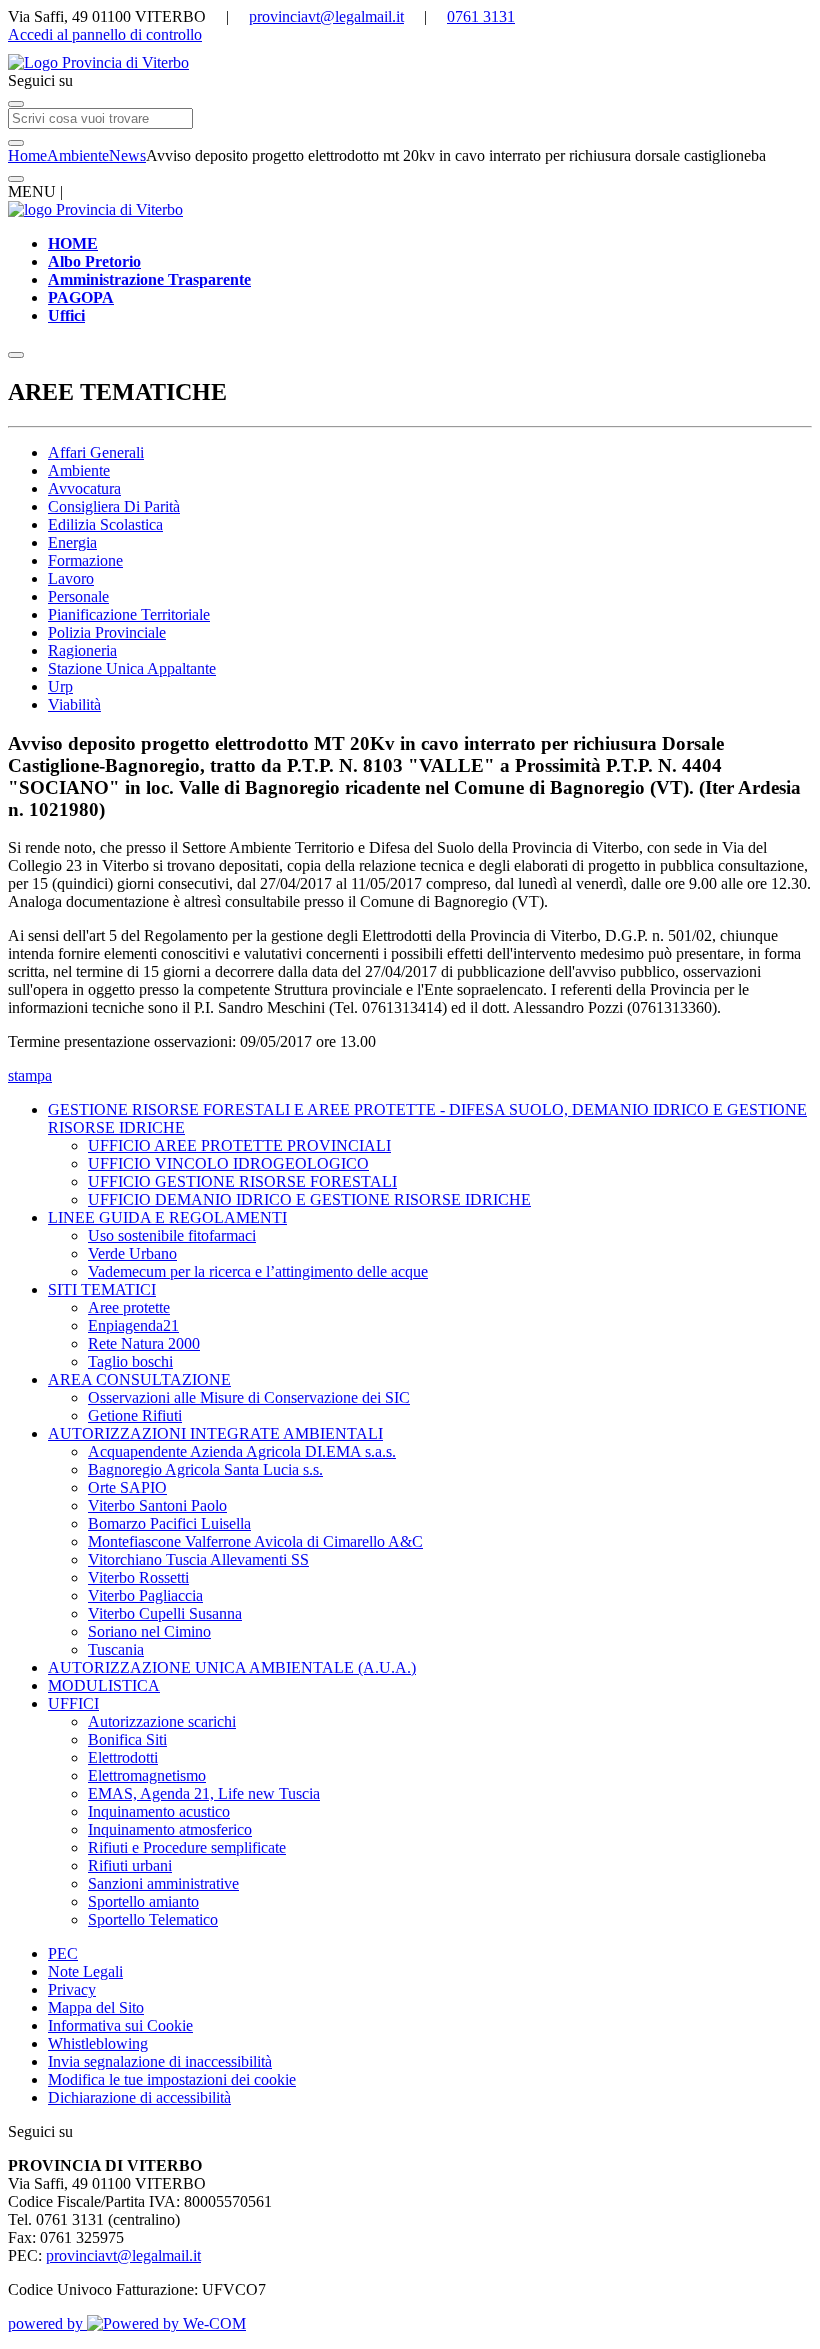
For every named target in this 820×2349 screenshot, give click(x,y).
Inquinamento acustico (159, 1811)
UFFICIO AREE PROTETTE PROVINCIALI (239, 1145)
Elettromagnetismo (147, 1775)
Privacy (72, 1989)
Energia (72, 542)
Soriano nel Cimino (149, 1631)
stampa (30, 1075)
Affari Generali (96, 452)
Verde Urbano (132, 1253)
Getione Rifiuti (135, 1415)
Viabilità (74, 704)
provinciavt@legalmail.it (326, 16)
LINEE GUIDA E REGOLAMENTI (167, 1217)
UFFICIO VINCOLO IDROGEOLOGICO (228, 1163)
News (127, 155)
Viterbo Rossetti (138, 1577)
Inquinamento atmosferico (170, 1829)
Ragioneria (82, 650)
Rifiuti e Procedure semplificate (187, 1847)
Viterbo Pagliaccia (145, 1595)
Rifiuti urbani (130, 1865)
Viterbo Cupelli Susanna (165, 1613)
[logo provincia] (410, 63)
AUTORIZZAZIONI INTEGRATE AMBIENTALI (215, 1433)
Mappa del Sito (96, 2007)
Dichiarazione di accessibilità (139, 2097)
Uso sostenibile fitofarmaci (172, 1235)
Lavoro (71, 578)
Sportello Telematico (153, 1919)
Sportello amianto (143, 1901)
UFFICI (73, 1703)
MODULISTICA (104, 1685)
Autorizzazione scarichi (162, 1721)
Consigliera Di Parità (114, 506)
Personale (78, 596)
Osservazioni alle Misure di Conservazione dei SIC (249, 1397)
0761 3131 (481, 16)
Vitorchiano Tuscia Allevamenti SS (198, 1559)
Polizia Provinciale (107, 632)
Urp (60, 686)
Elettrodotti (123, 1757)
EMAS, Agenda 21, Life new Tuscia (204, 1793)
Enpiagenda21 (133, 1325)
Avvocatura (84, 488)
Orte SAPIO (127, 1487)
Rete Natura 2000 (144, 1343)
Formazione (85, 560)
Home (27, 155)
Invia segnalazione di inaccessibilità (160, 2061)
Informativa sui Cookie (120, 2025)
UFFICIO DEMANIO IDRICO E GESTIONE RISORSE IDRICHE (309, 1199)
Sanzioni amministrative (163, 1883)
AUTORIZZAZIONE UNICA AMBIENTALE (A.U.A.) (232, 1667)
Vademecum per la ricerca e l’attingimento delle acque (258, 1271)
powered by (47, 2323)
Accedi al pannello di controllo (105, 34)
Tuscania (116, 1649)
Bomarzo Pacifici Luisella (169, 1523)
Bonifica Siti (127, 1739)
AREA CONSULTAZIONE (139, 1379)
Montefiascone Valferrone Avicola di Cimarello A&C (255, 1541)
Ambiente (78, 155)
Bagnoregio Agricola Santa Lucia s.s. (205, 1469)
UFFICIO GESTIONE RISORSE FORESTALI (242, 1181)
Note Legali (85, 1971)
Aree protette (129, 1307)
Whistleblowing (98, 2043)
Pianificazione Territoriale (129, 614)
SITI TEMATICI (102, 1289)
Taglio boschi (130, 1361)
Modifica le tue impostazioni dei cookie (172, 2079)
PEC (63, 1953)
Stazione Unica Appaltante (132, 668)
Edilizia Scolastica (105, 524)
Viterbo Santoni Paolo (157, 1505)
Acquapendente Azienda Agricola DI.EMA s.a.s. (242, 1451)
